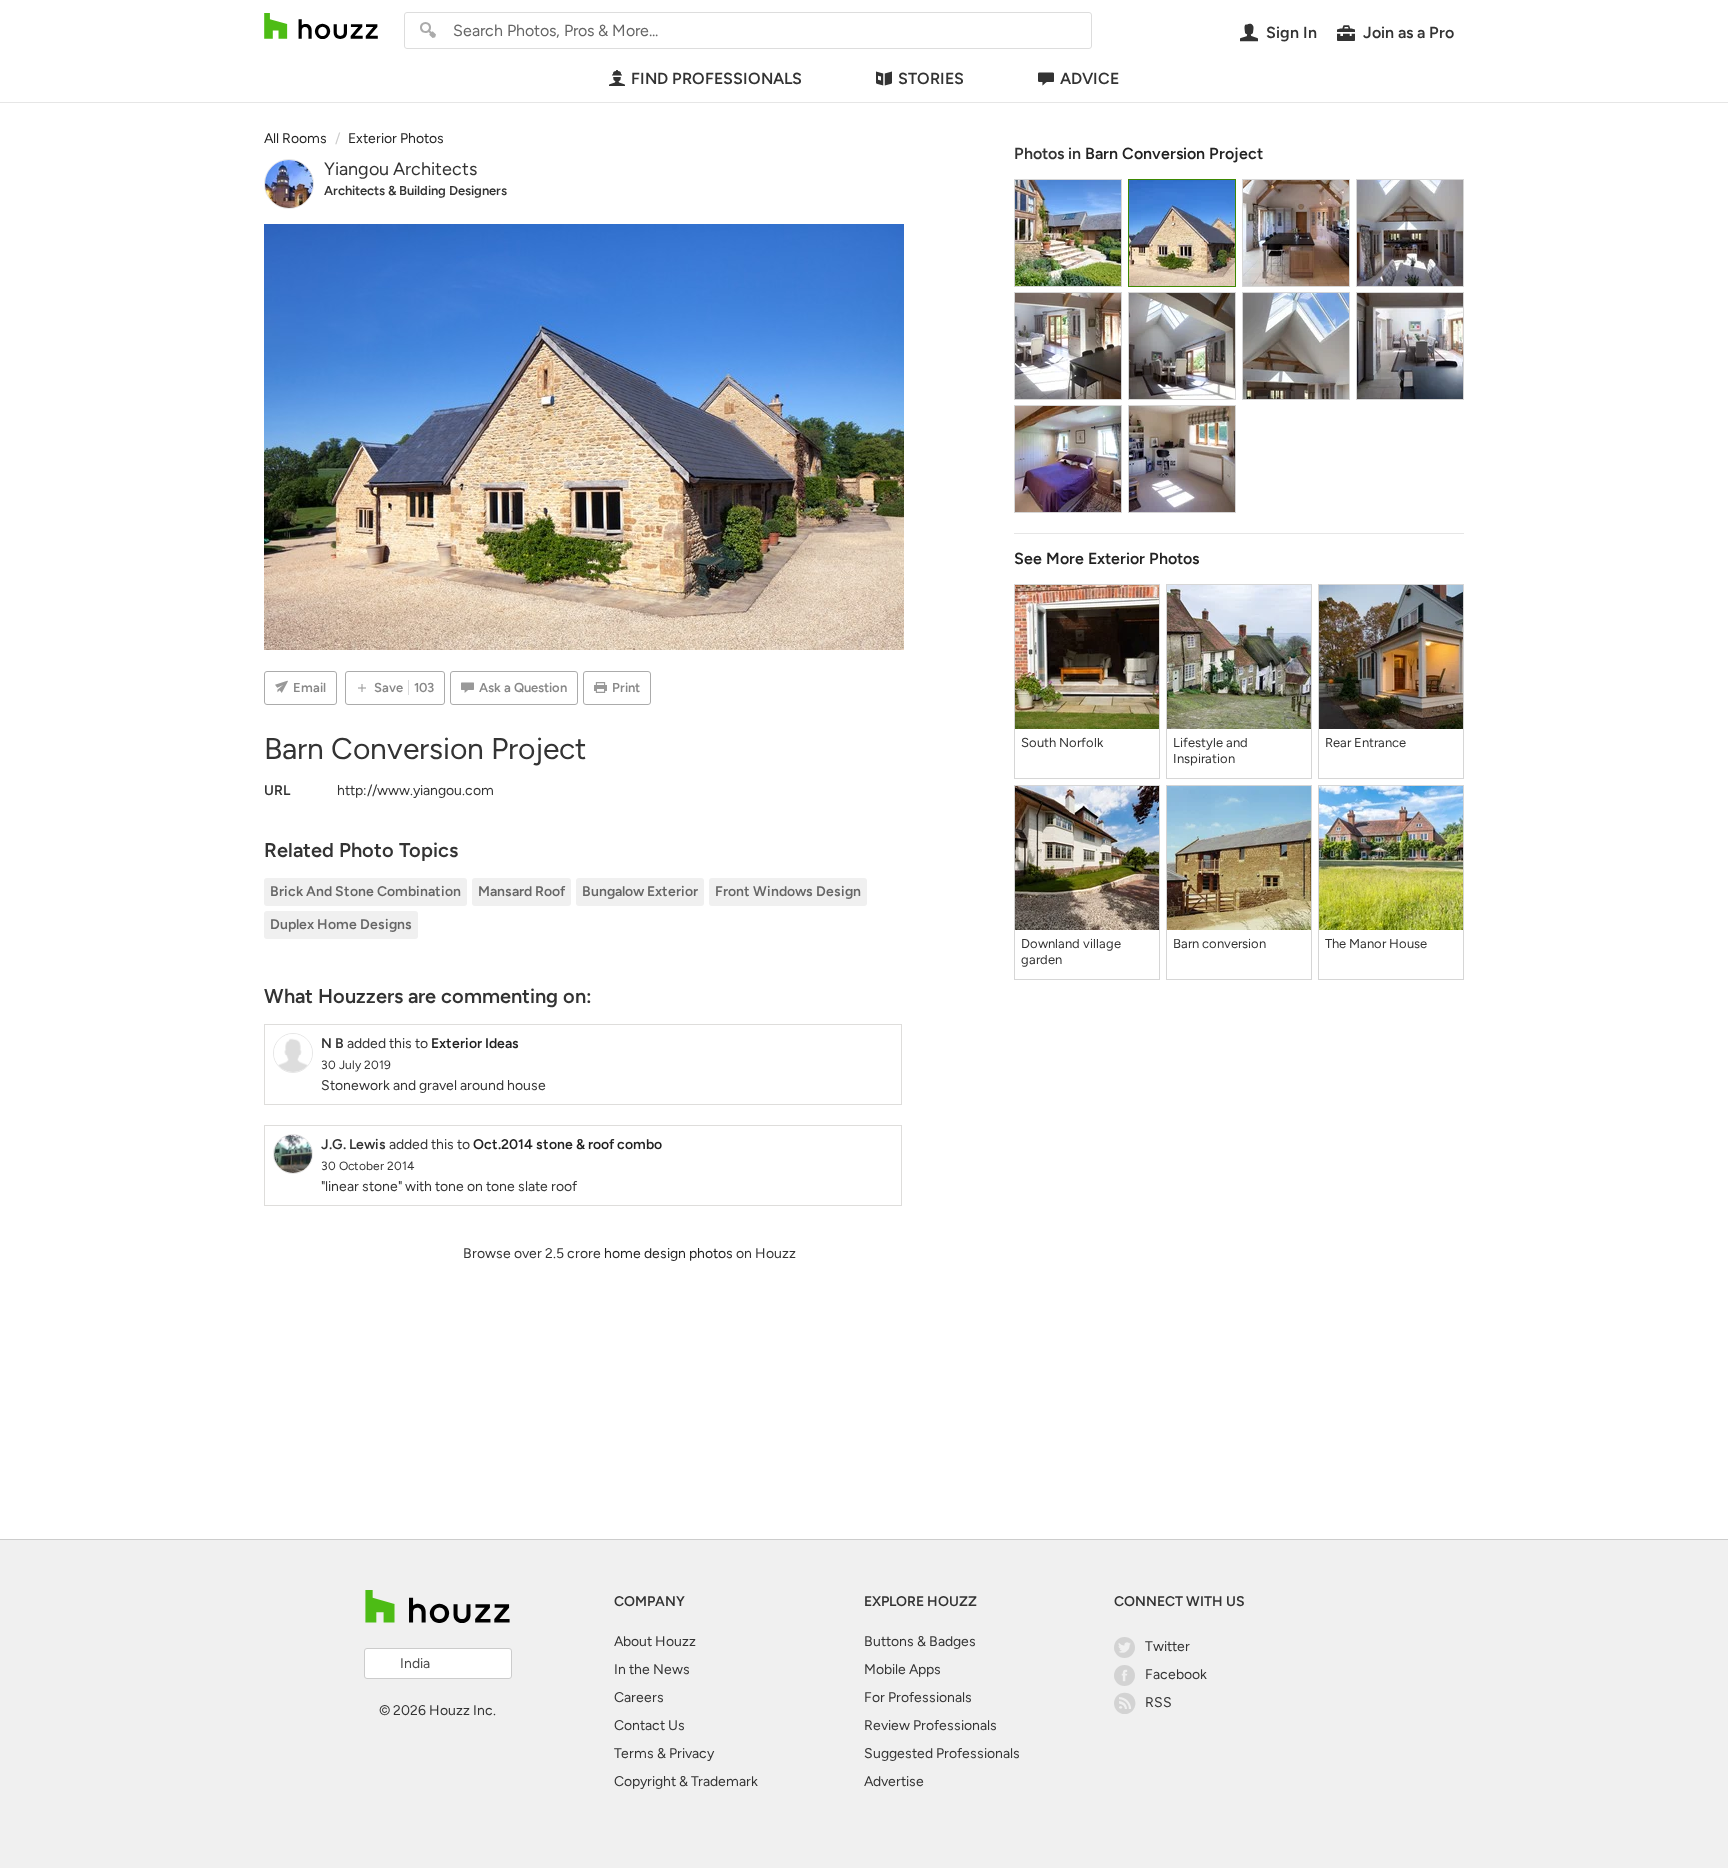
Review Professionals (930, 1725)
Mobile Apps (902, 1669)
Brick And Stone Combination (365, 891)
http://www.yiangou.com (415, 790)
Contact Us (649, 1725)
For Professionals (918, 1697)
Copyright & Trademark (686, 1781)
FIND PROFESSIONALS (716, 78)
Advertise (894, 1781)
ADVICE (1089, 78)
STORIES (931, 78)
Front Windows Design (788, 891)
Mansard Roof (521, 891)
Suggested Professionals (942, 1753)
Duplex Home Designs (341, 924)
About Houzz (655, 1641)
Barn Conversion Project (1174, 153)
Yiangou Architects (400, 169)
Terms (634, 1753)
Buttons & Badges (920, 1641)
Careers (639, 1697)
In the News (652, 1669)
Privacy (691, 1753)
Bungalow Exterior (640, 891)
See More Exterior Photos (1106, 558)
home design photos (668, 1253)
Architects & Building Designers (415, 190)
